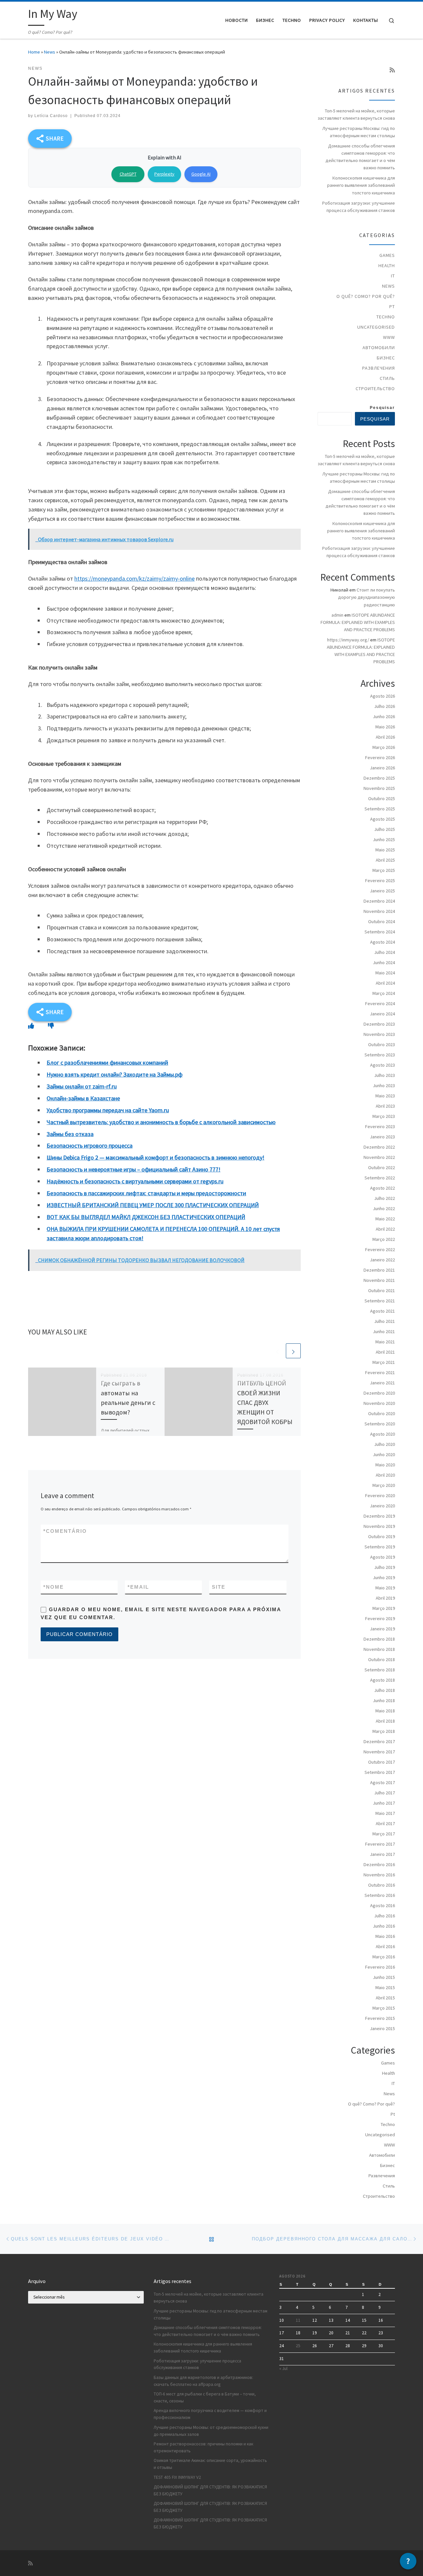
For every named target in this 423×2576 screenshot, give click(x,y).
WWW (389, 337)
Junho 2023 (384, 1085)
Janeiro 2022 (382, 1260)
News (50, 52)
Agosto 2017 (383, 1782)
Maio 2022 (385, 1219)
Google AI (201, 174)
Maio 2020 (385, 1465)
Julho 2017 (385, 1793)
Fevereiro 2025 (380, 880)
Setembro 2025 (380, 809)
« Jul (283, 2369)
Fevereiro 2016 (380, 1967)
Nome (54, 1587)
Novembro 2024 (379, 911)
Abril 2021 (385, 1352)
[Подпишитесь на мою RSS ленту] (392, 70)
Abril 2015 (385, 1998)
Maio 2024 (385, 973)
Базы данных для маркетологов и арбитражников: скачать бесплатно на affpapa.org (203, 2381)
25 (298, 2346)
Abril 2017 (385, 1823)
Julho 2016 (385, 1916)
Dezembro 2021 (379, 1270)
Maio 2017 (385, 1813)
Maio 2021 (385, 1342)
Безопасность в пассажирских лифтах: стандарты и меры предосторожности (146, 1193)
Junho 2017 (384, 1803)
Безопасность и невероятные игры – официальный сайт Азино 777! (134, 1169)
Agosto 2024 (383, 942)
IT (393, 276)
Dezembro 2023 (379, 1024)
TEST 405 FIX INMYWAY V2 (177, 2477)
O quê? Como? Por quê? (366, 296)
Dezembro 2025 (379, 778)
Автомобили (379, 348)
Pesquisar (382, 408)
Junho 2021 (384, 1331)
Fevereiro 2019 (380, 1618)
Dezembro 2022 (379, 1147)
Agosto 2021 (383, 1311)
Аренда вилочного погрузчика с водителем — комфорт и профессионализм (210, 2414)
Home (34, 52)
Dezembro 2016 (379, 1864)
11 (298, 2320)
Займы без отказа (70, 1134)
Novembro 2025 (379, 788)
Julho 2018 (385, 1690)
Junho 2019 (384, 1577)
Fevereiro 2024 (380, 1003)
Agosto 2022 (383, 1188)
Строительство (375, 388)
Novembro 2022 (379, 1157)
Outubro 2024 (382, 921)
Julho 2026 (385, 706)
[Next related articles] (293, 1351)
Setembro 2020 (380, 1424)
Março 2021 (384, 1362)
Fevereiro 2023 (380, 1126)
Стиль (387, 378)
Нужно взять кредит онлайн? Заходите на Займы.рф (115, 1074)
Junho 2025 (384, 839)
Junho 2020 (384, 1454)
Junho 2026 (384, 716)
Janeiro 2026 (382, 768)
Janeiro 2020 (382, 1506)
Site (219, 1587)
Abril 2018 (385, 1721)
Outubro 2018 (382, 1659)
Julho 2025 (385, 829)
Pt (392, 307)
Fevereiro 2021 (380, 1372)
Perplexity (164, 174)
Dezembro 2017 (379, 1741)
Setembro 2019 (380, 1547)
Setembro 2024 (380, 932)
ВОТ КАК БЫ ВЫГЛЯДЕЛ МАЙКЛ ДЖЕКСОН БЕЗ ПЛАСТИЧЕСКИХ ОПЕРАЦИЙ (146, 1217)
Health (387, 266)
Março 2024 (384, 993)
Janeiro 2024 (382, 1014)
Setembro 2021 (380, 1301)
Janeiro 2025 (382, 891)
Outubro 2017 (382, 1762)
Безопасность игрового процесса (90, 1145)
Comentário (65, 1531)
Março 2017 (384, 1834)
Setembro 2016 (380, 1895)
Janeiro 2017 (382, 1854)
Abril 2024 (385, 983)
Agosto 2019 (383, 1557)
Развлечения (379, 368)
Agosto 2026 (383, 696)
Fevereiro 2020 (380, 1495)
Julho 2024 (385, 952)
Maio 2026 (385, 727)
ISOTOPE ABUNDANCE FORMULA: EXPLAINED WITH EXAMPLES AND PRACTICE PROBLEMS (358, 622)
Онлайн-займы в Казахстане (83, 1098)
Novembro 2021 (379, 1280)
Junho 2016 (384, 1926)
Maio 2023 (385, 1096)
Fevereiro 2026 (380, 757)
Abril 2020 (385, 1475)
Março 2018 (384, 1731)
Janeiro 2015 (382, 2028)
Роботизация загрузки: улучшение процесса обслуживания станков (359, 207)
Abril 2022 (385, 1229)
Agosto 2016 (383, 1905)
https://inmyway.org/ (348, 640)
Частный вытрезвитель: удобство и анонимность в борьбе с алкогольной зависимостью (161, 1122)
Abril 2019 (385, 1598)
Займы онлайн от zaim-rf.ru (82, 1086)
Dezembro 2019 (379, 1516)
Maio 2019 (385, 1588)
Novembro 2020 (379, 1403)
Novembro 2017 (379, 1752)
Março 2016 (384, 1957)
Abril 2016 (385, 1946)
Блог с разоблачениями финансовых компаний (107, 1063)
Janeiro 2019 (382, 1629)
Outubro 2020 (382, 1413)
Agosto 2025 (383, 819)
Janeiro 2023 (382, 1137)
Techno (386, 317)
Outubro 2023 (382, 1044)
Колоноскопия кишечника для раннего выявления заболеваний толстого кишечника (361, 185)
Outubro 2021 (382, 1290)
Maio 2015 (385, 1987)
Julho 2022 (385, 1198)
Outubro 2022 (382, 1167)
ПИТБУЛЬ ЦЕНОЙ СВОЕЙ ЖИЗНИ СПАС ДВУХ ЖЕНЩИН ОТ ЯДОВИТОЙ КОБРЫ (265, 1402)
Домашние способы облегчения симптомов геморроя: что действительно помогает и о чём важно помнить (360, 157)
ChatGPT (128, 174)
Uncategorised (376, 327)
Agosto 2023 (383, 1065)
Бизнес (386, 358)
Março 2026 (384, 747)
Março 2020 (384, 1485)
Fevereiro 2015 (380, 2018)
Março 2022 (384, 1239)
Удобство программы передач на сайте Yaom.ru (108, 1110)
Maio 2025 (385, 850)
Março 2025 (384, 870)
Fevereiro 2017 (380, 1844)
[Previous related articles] (277, 1351)
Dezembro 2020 (379, 1393)
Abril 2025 (385, 860)
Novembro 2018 (379, 1649)
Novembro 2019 (379, 1526)
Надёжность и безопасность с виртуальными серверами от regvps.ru (135, 1181)
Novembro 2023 (379, 1034)
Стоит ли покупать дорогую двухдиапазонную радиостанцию (366, 597)
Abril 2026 (385, 737)
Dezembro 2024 (379, 901)
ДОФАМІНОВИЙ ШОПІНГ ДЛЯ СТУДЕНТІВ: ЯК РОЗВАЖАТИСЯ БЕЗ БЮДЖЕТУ (210, 2490)
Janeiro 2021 (382, 1383)
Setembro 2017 (380, 1772)
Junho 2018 (384, 1700)
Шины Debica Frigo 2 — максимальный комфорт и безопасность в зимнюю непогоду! (155, 1157)
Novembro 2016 (379, 1875)
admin (337, 615)
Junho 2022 (384, 1208)
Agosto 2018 (383, 1680)
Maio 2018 (385, 1711)
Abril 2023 (385, 1106)
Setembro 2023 (380, 1055)
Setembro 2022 (380, 1178)
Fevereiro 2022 (380, 1249)
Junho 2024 (384, 962)
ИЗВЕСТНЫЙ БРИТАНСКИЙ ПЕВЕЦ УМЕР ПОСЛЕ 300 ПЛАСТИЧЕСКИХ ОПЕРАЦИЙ (153, 1205)
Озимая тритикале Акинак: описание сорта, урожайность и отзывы (210, 2464)
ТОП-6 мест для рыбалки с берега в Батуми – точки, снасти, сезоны (205, 2397)
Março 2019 (384, 1608)
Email (138, 1587)
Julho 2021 (385, 1321)
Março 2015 (384, 2008)
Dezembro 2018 (379, 1639)
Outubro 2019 (382, 1536)
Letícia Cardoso (51, 116)
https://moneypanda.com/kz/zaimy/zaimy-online (135, 578)
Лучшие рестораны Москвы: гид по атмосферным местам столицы (359, 132)
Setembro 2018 (380, 1670)
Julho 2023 (385, 1075)
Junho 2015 (384, 1977)
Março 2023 (384, 1116)
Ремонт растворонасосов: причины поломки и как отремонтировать (203, 2447)
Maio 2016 (385, 1936)
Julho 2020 (385, 1444)
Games (387, 255)
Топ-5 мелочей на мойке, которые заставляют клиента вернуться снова (356, 114)
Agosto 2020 (383, 1434)
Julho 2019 (385, 1567)
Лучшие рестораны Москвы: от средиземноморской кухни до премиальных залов (211, 2431)
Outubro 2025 (382, 798)
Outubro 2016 (382, 1885)
